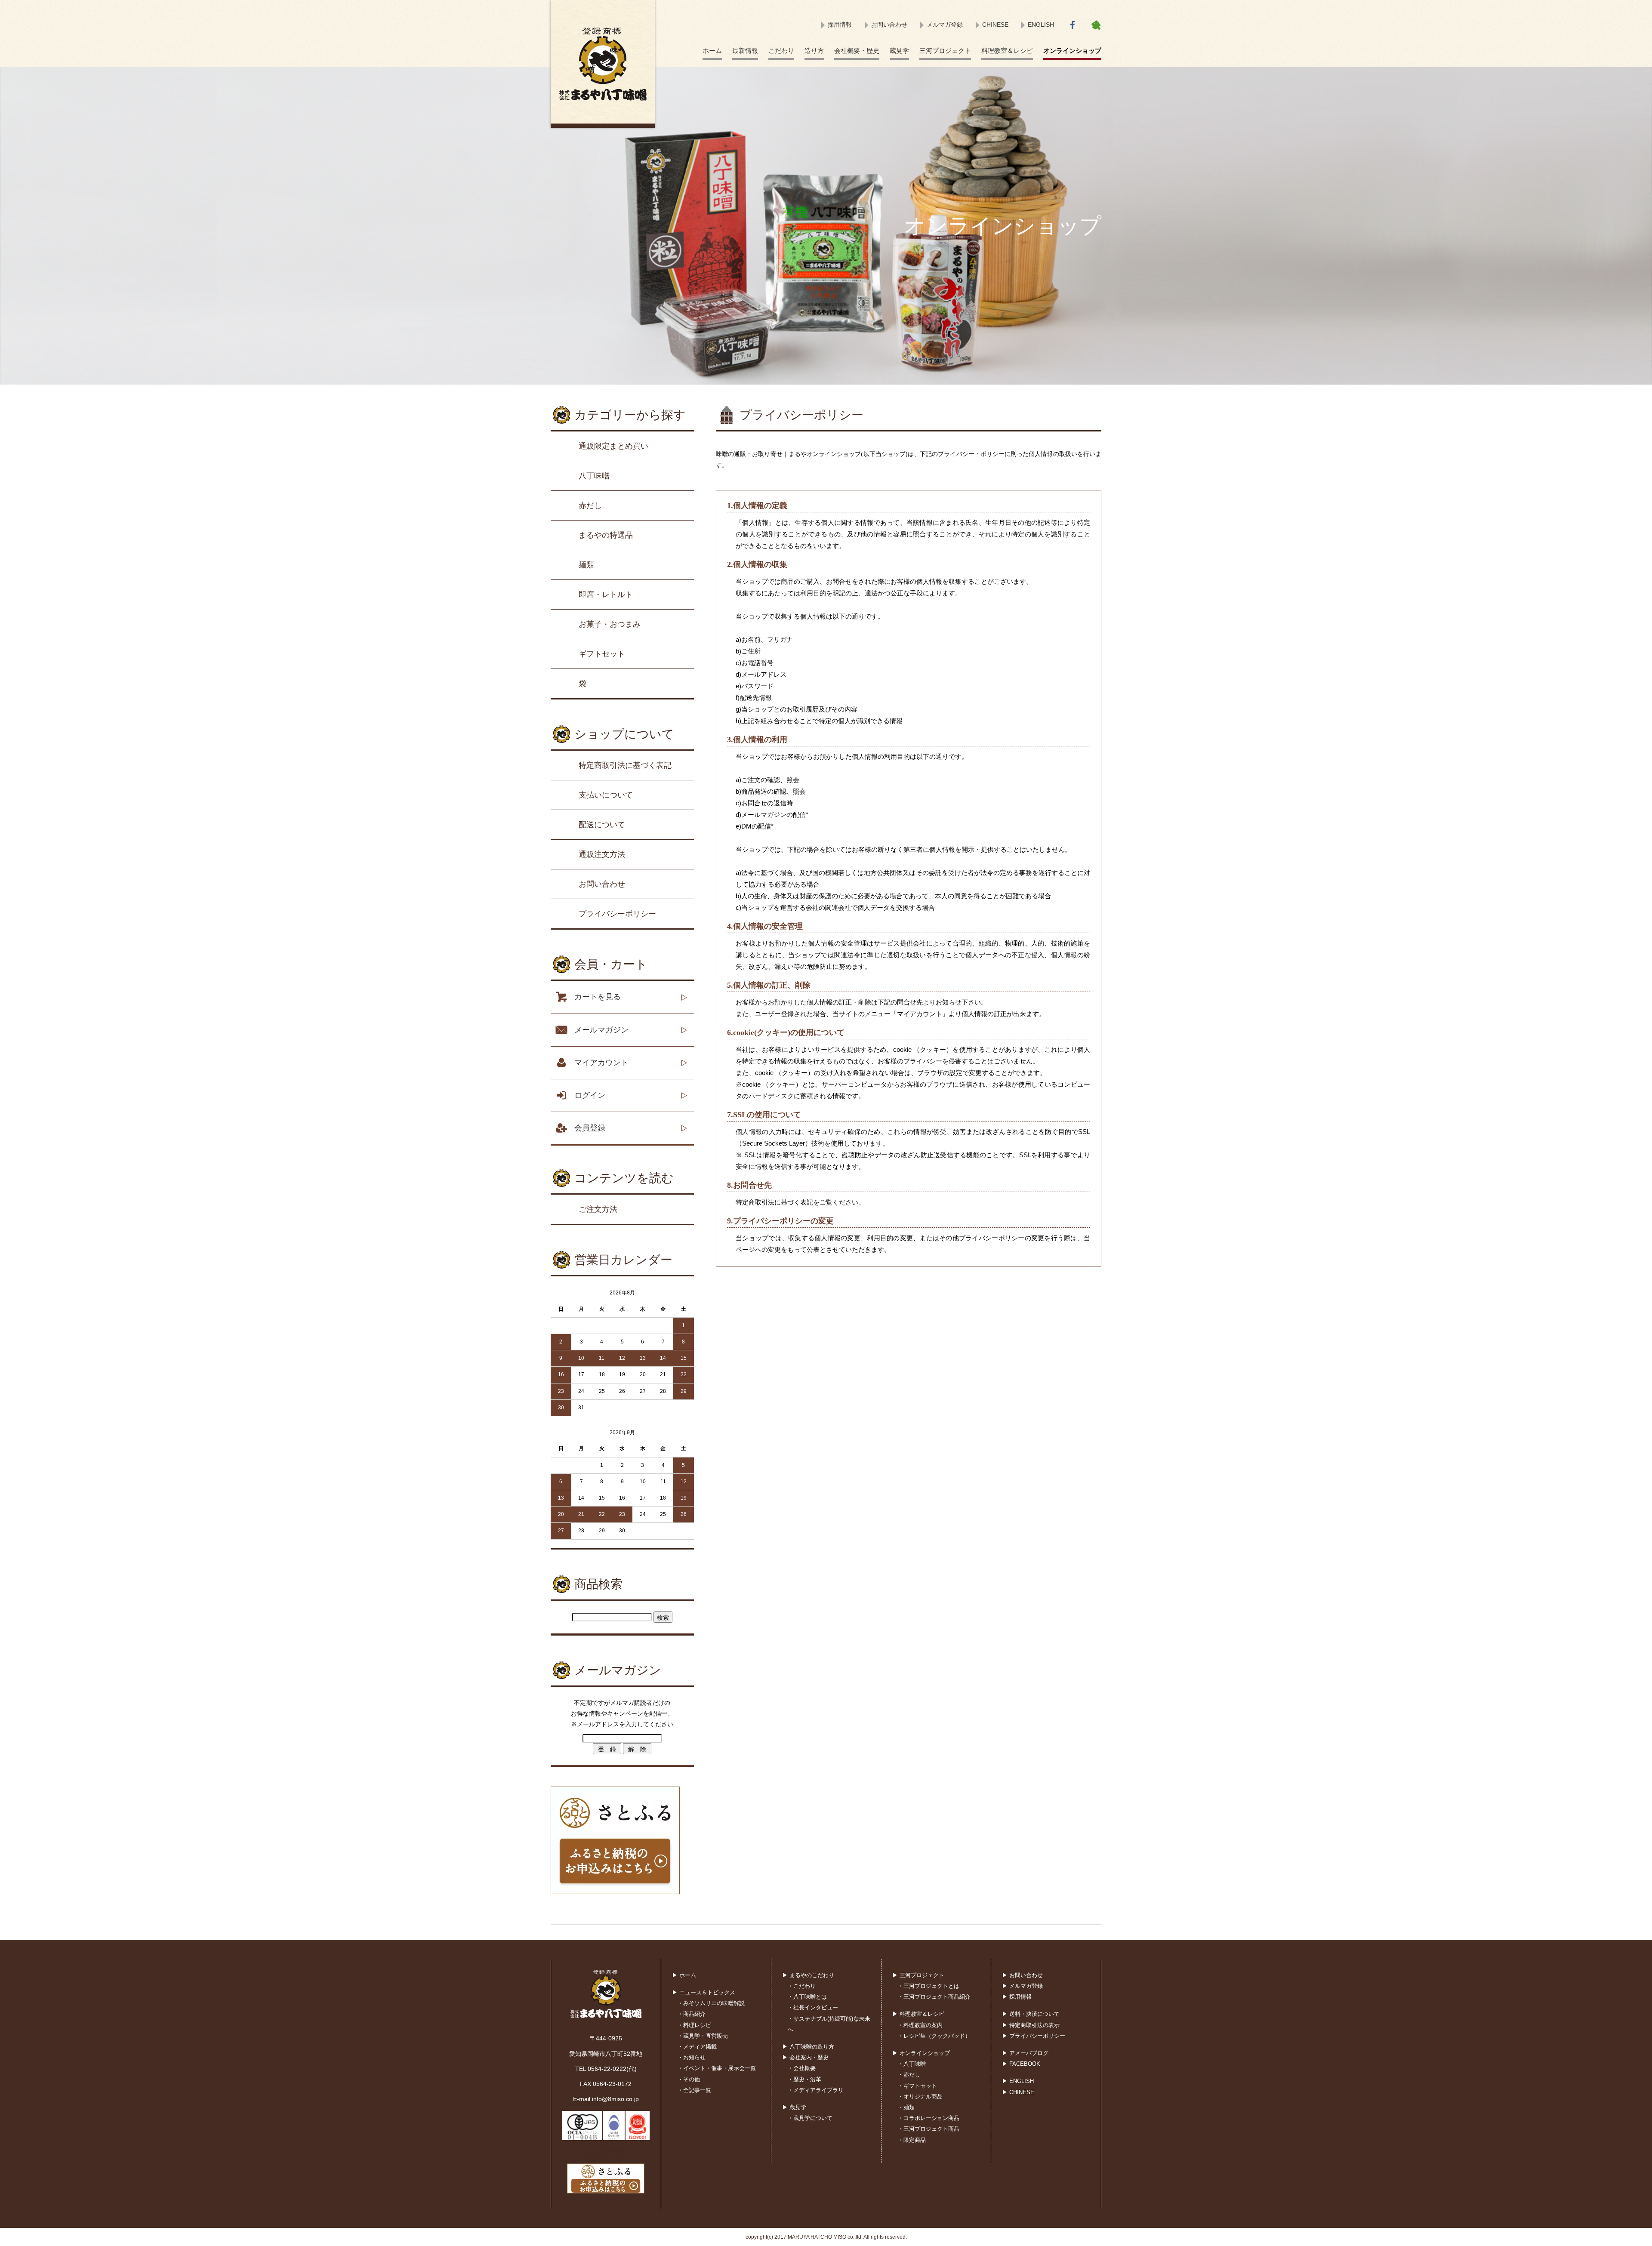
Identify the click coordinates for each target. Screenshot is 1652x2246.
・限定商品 (912, 2140)
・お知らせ (692, 2057)
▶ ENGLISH (1018, 2081)
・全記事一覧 (694, 2090)
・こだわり (802, 1986)
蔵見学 (899, 51)
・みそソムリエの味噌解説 (711, 2003)
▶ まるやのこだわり (808, 1975)
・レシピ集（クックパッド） (934, 2036)
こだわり (781, 51)
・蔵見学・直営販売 (703, 2036)
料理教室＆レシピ (1007, 51)
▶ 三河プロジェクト (918, 1975)
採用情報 (840, 25)
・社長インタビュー (813, 2007)
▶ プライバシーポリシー (1034, 2036)
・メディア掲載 (697, 2047)
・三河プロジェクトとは (929, 1986)
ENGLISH (1041, 25)
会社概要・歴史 (857, 51)
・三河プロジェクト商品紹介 (934, 1997)
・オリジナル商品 (920, 2097)
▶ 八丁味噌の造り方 (808, 2047)
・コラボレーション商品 (929, 2118)
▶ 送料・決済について (1031, 2014)
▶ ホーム (684, 1975)
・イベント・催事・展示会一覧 (717, 2068)
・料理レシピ (694, 2025)
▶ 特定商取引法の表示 (1031, 2025)
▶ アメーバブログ (1025, 2053)
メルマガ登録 (945, 25)
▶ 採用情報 (1017, 1997)
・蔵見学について (810, 2118)
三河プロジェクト (945, 51)
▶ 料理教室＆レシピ (918, 2014)
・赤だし (909, 2075)
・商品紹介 (692, 2014)
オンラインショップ (1072, 51)
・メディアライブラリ (816, 2090)
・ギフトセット (917, 2086)
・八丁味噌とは (807, 1997)
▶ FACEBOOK (1021, 2064)
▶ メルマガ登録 (1022, 1986)
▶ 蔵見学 (794, 2107)
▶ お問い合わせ (1022, 1975)
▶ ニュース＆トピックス (704, 1992)
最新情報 (745, 51)
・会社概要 (802, 2068)
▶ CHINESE (1018, 2092)
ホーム (712, 51)
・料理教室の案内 (920, 2025)
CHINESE (995, 25)
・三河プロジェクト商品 (929, 2129)
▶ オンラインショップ (921, 2053)
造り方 (814, 51)
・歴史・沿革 (804, 2079)
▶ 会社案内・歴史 (805, 2057)
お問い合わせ (889, 25)
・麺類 (906, 2107)
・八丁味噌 (912, 2064)
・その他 (689, 2079)
